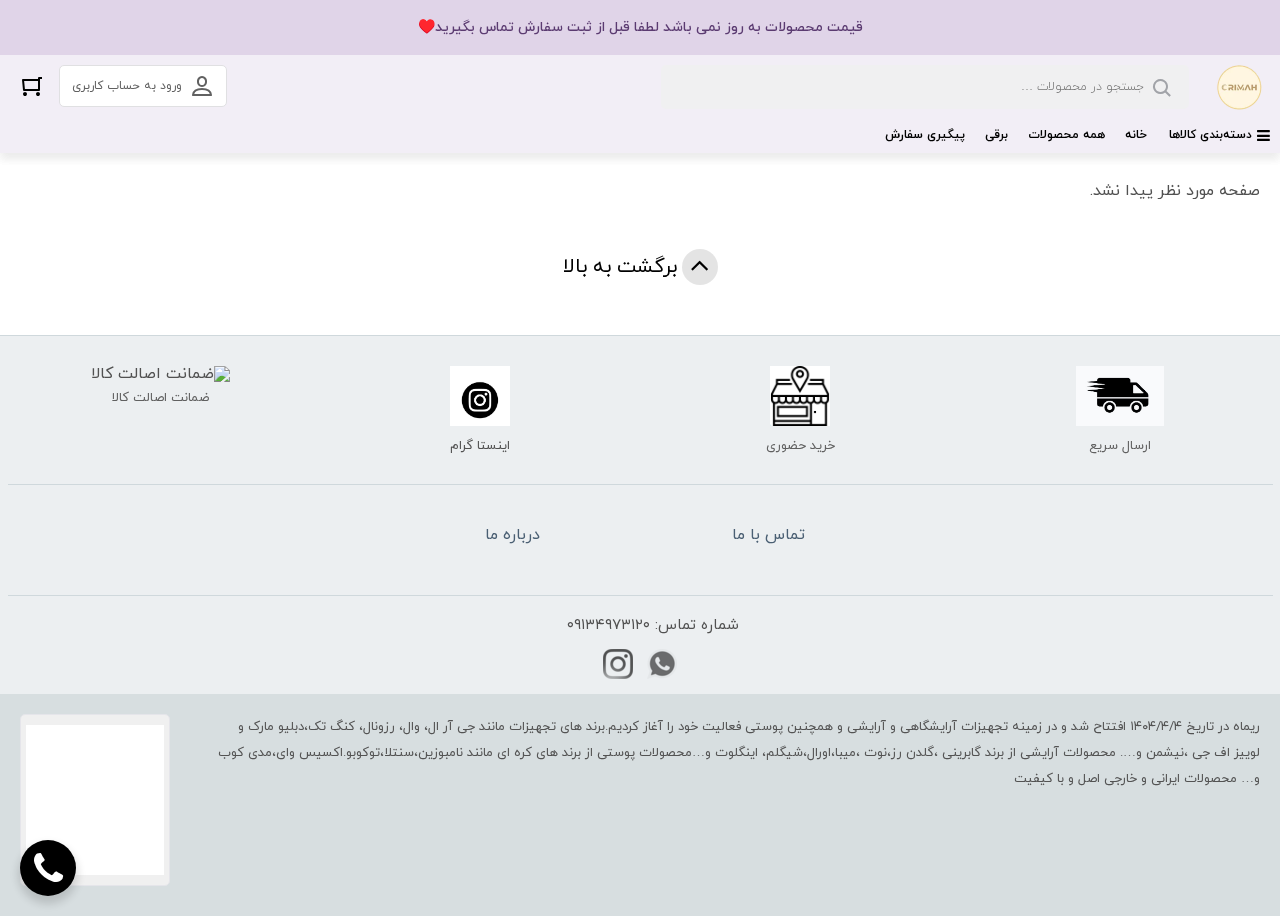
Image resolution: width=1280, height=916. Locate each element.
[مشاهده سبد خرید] (32, 85)
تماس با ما (768, 535)
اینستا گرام (480, 446)
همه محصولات (1066, 135)
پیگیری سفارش (925, 135)
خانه (1136, 135)
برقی (996, 135)
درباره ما (512, 535)
